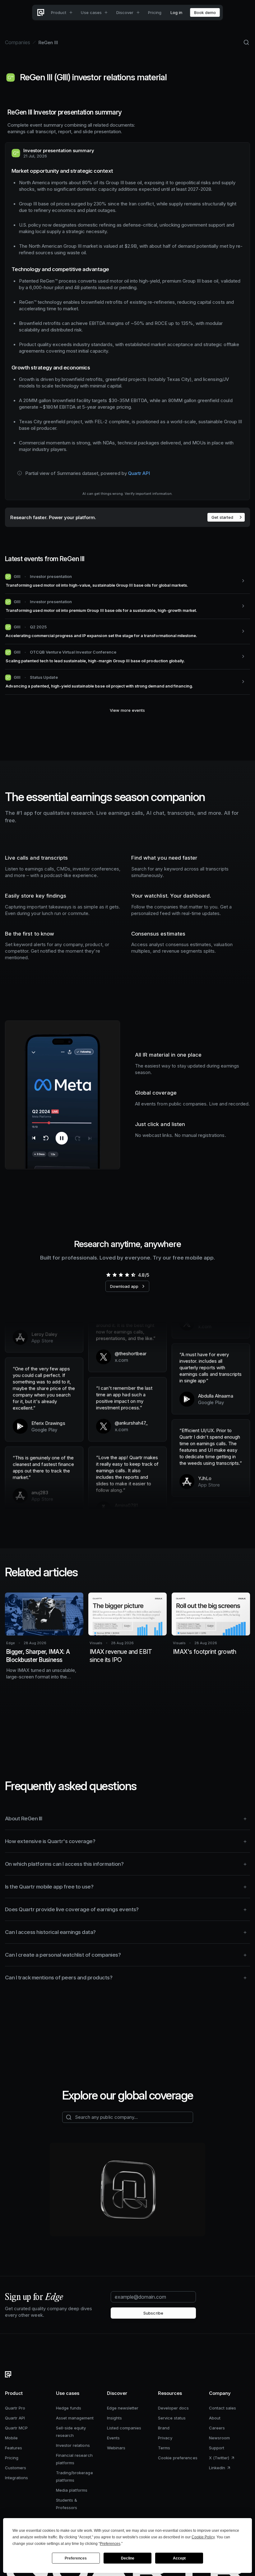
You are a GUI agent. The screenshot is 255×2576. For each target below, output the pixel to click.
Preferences (76, 2558)
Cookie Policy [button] (203, 2537)
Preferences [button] (110, 2544)
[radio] (108, 1275)
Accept (179, 2558)
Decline (128, 2558)
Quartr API (139, 473)
